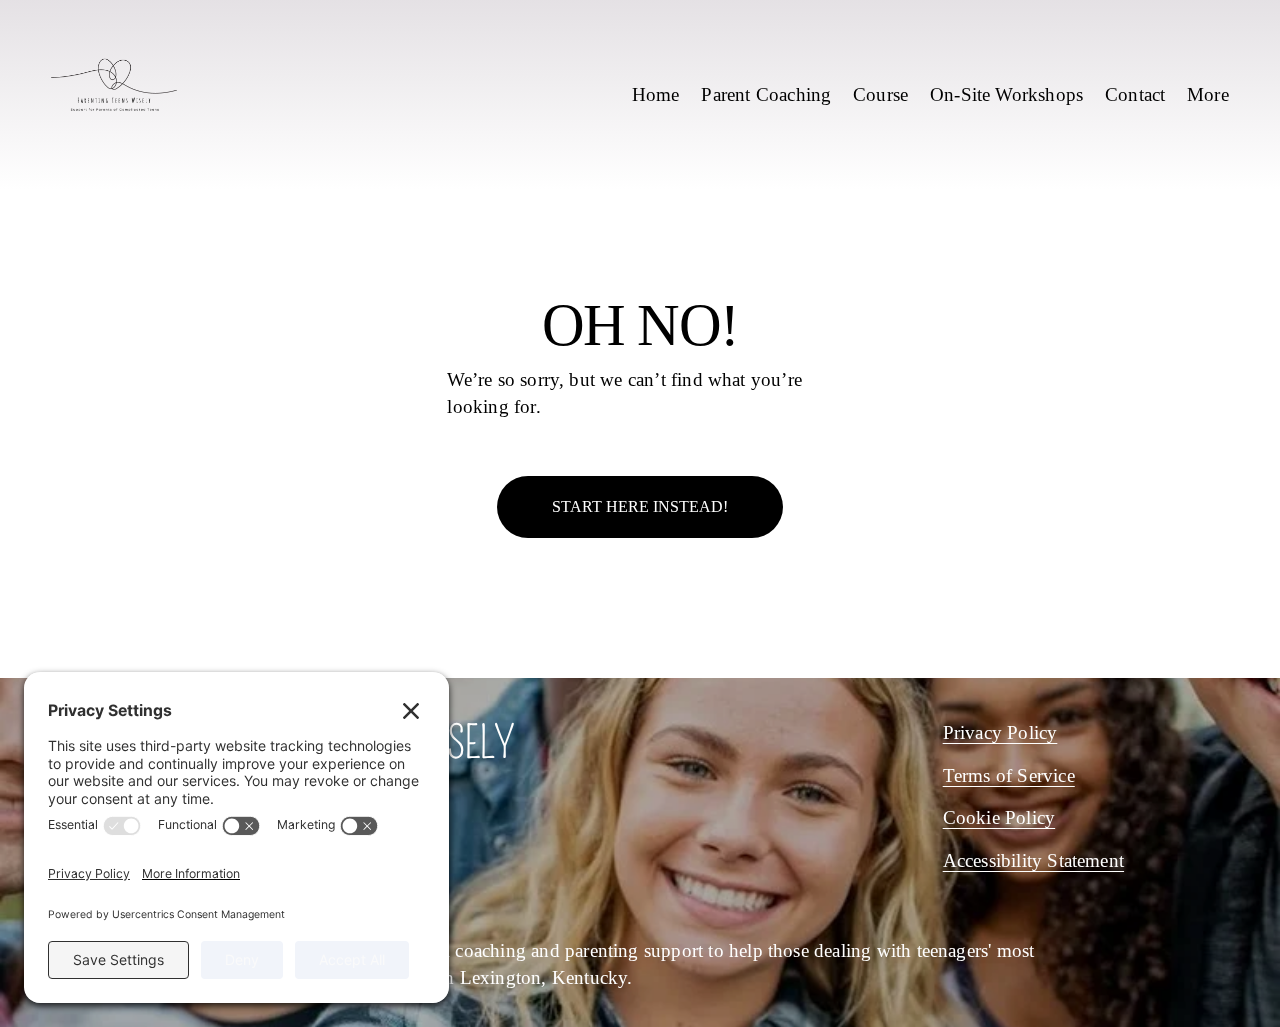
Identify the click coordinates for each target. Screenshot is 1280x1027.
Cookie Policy (999, 817)
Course (880, 94)
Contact (1135, 94)
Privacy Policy (1000, 732)
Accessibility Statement (1033, 860)
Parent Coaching (766, 94)
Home (656, 94)
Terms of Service (1009, 775)
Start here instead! (640, 506)
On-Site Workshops (1006, 94)
